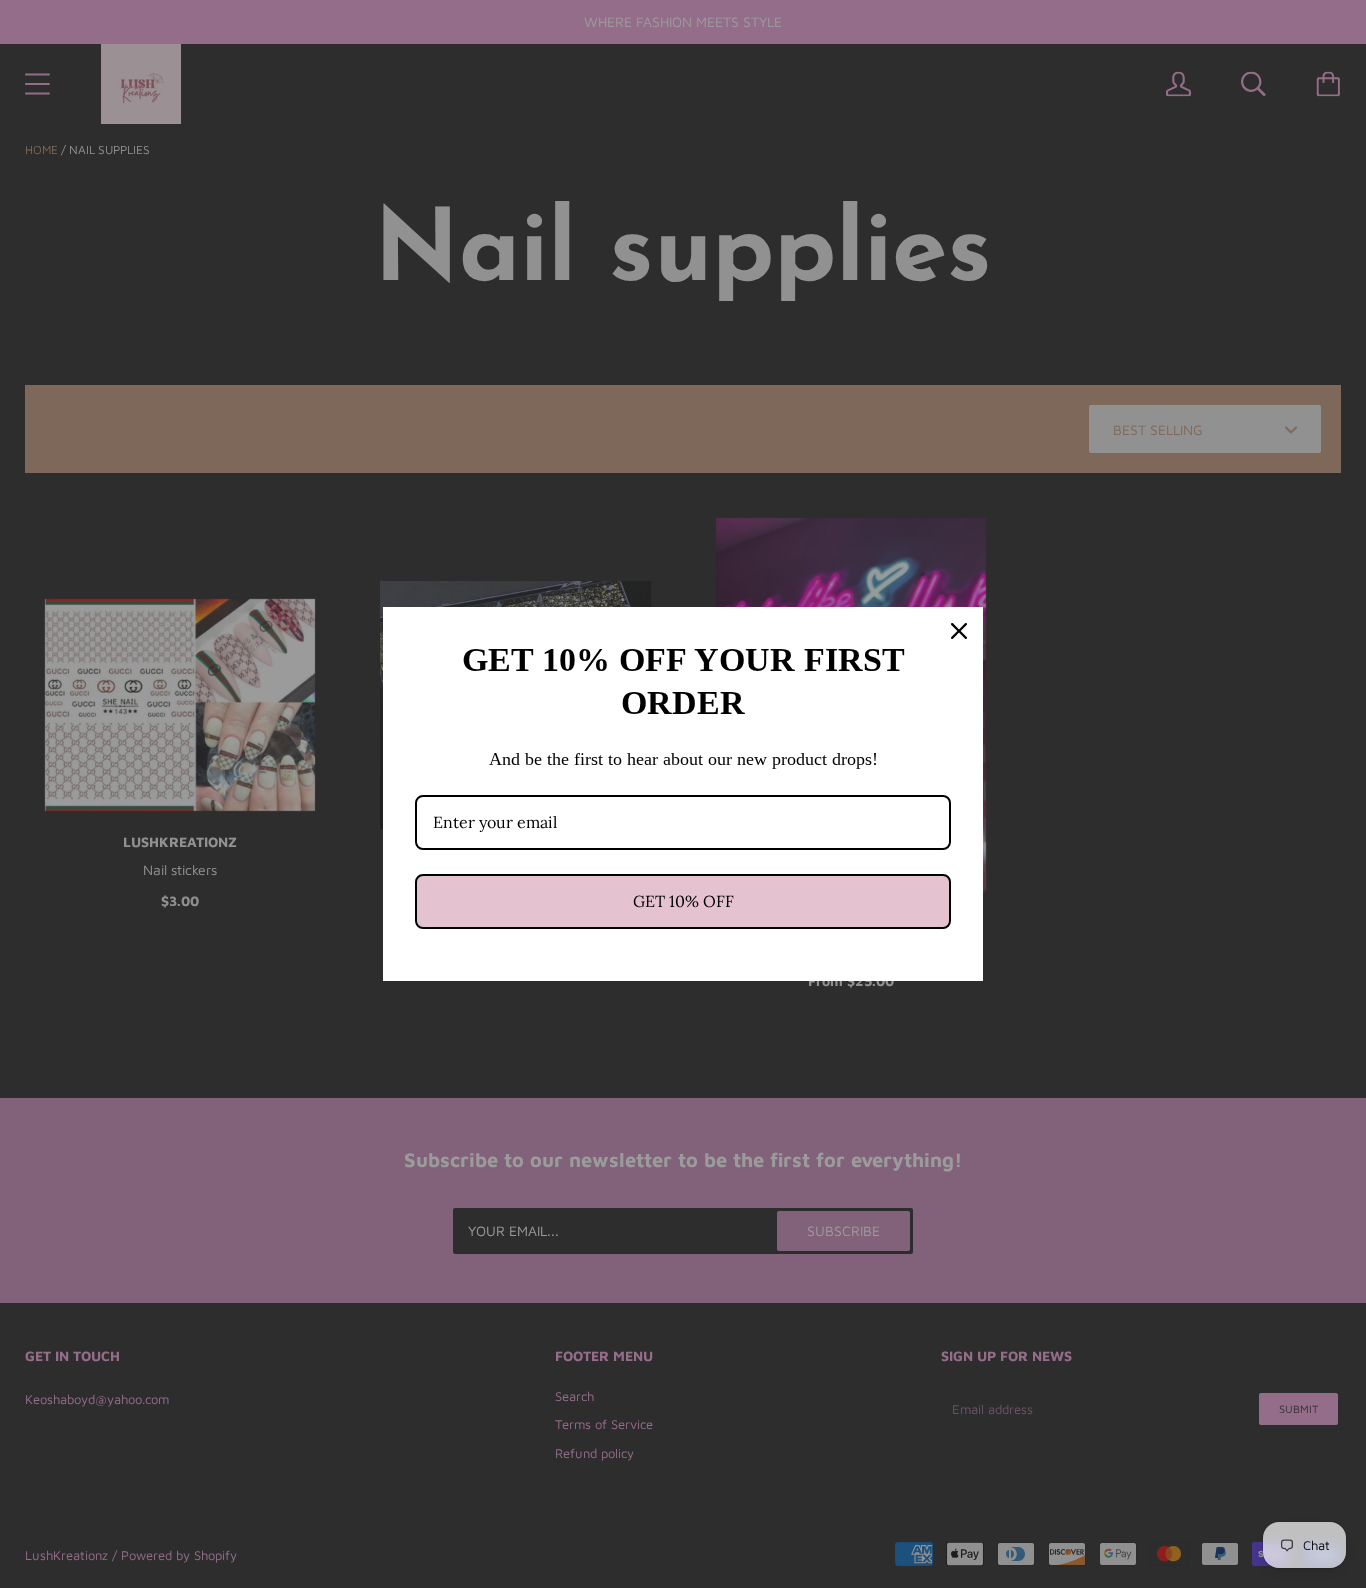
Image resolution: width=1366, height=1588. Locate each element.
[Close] (959, 631)
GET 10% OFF (683, 901)
